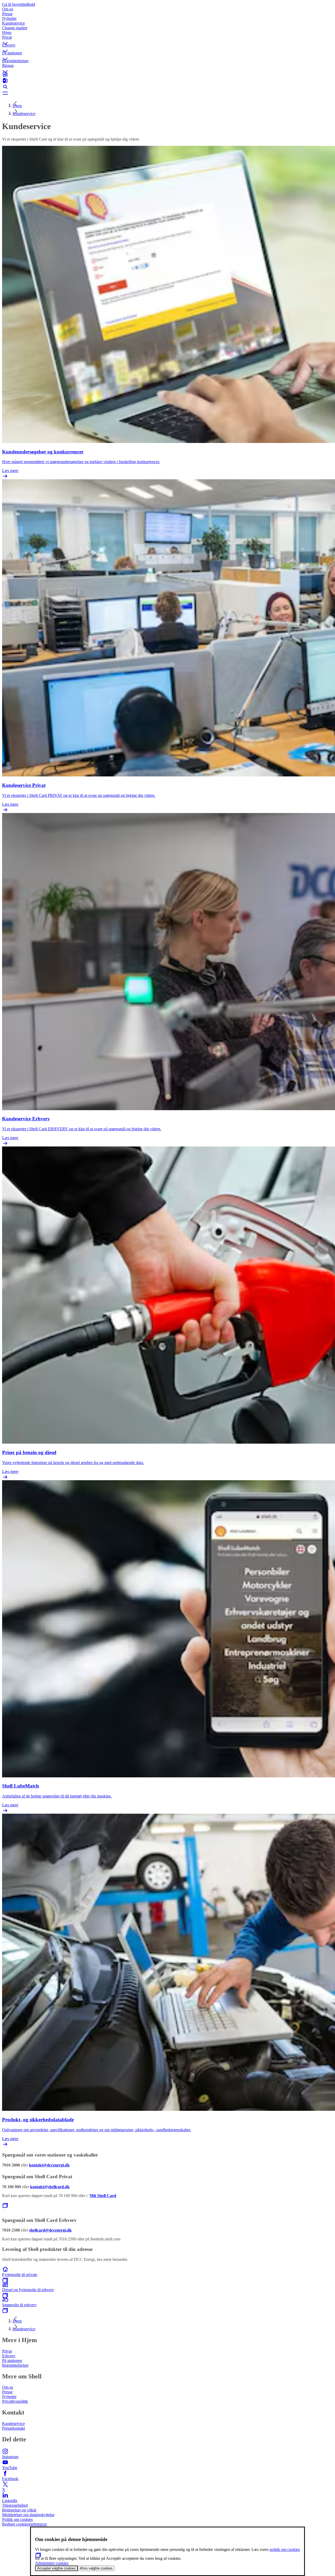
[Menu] (167, 93)
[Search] (167, 87)
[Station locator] (167, 74)
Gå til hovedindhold (19, 4)
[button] (167, 39)
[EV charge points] (167, 80)
